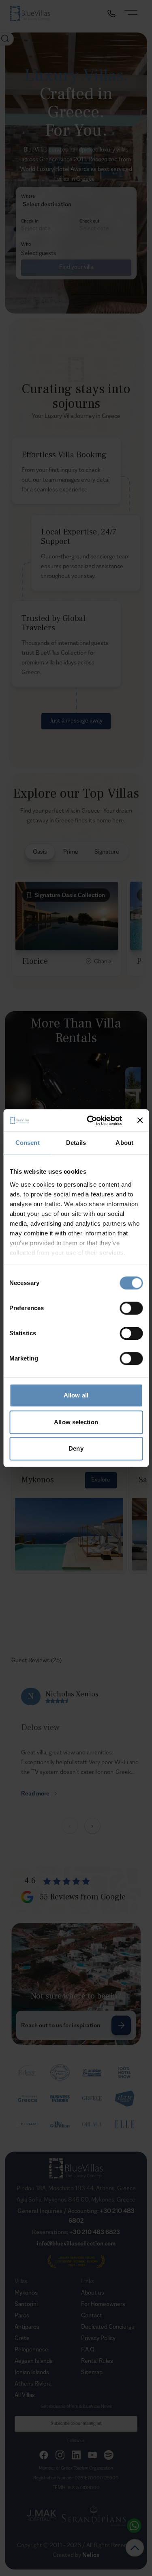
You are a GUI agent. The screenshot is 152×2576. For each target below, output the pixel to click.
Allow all (76, 1395)
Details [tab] (76, 1143)
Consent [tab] (28, 1143)
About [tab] (124, 1143)
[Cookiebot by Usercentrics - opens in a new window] (91, 1120)
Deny (76, 1448)
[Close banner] (140, 1120)
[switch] (131, 1308)
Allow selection (76, 1422)
